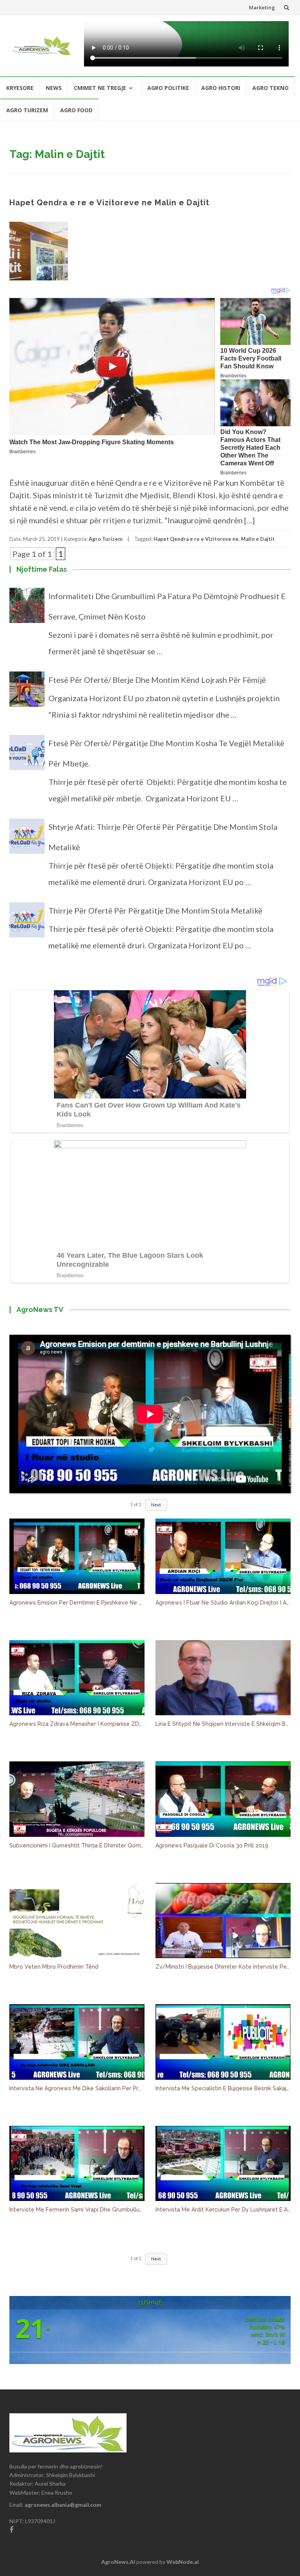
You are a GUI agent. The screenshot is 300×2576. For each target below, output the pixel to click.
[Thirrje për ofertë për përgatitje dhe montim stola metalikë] (27, 923)
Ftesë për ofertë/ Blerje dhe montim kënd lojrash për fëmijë (157, 680)
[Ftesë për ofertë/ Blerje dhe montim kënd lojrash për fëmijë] (27, 693)
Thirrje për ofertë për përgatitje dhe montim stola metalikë (155, 910)
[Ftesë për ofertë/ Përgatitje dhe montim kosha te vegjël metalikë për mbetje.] (27, 756)
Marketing (262, 7)
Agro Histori (221, 88)
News (54, 88)
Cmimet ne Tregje (100, 88)
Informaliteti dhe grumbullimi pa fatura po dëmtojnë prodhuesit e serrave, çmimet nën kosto (167, 606)
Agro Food (76, 110)
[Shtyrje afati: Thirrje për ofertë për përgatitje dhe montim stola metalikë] (27, 840)
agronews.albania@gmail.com (63, 2505)
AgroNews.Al (118, 2562)
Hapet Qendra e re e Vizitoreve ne (196, 539)
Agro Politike (168, 88)
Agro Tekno (271, 88)
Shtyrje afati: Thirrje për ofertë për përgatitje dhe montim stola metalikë (163, 837)
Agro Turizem (27, 110)
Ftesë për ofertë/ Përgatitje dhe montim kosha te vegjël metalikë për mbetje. (166, 753)
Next (156, 1505)
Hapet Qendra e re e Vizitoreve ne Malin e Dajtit (109, 203)
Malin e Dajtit (258, 539)
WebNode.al (183, 2562)
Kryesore (20, 88)
